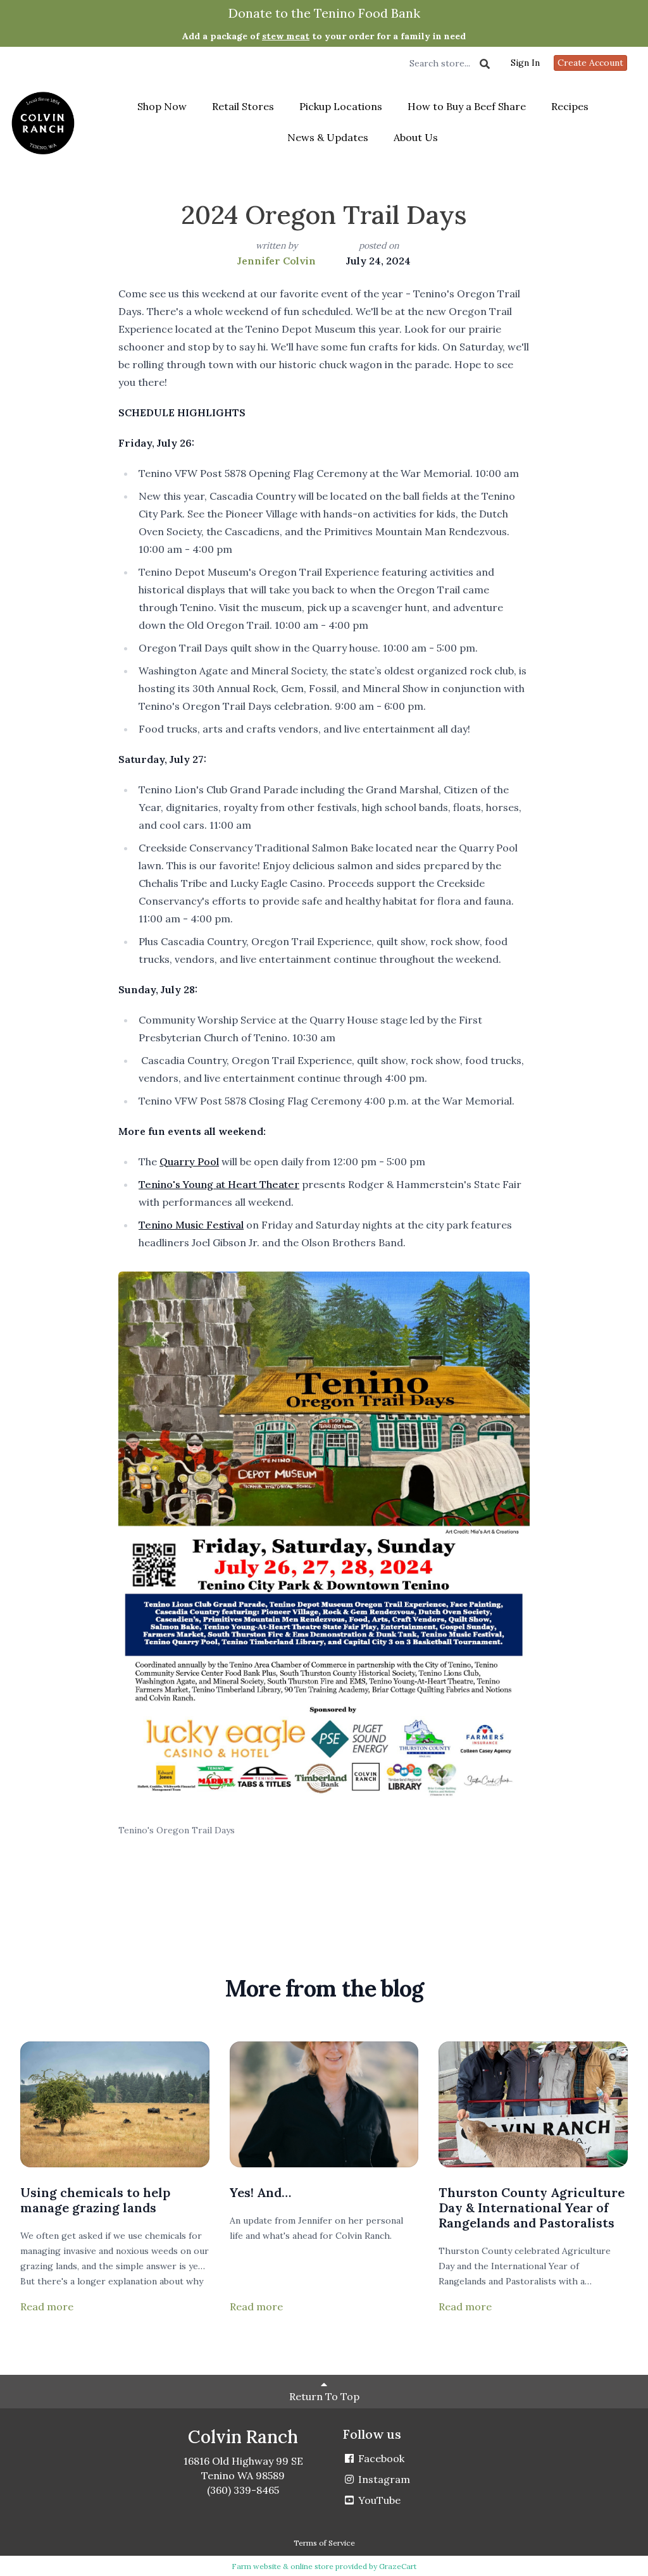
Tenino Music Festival (191, 1225)
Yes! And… (260, 2192)
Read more (47, 2307)
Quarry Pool (189, 1161)
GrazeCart (398, 2566)
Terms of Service (324, 2543)
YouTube (378, 2500)
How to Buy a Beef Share (467, 106)
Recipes (570, 106)
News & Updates (328, 137)
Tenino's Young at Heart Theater (219, 1184)
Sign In (525, 63)
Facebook (380, 2458)
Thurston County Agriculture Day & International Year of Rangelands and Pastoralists (532, 2208)
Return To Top (324, 2396)
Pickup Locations (341, 106)
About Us (416, 137)
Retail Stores (243, 106)
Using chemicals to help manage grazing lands (95, 2200)
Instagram (383, 2479)
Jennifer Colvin (277, 261)
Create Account (590, 63)
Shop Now (162, 106)
